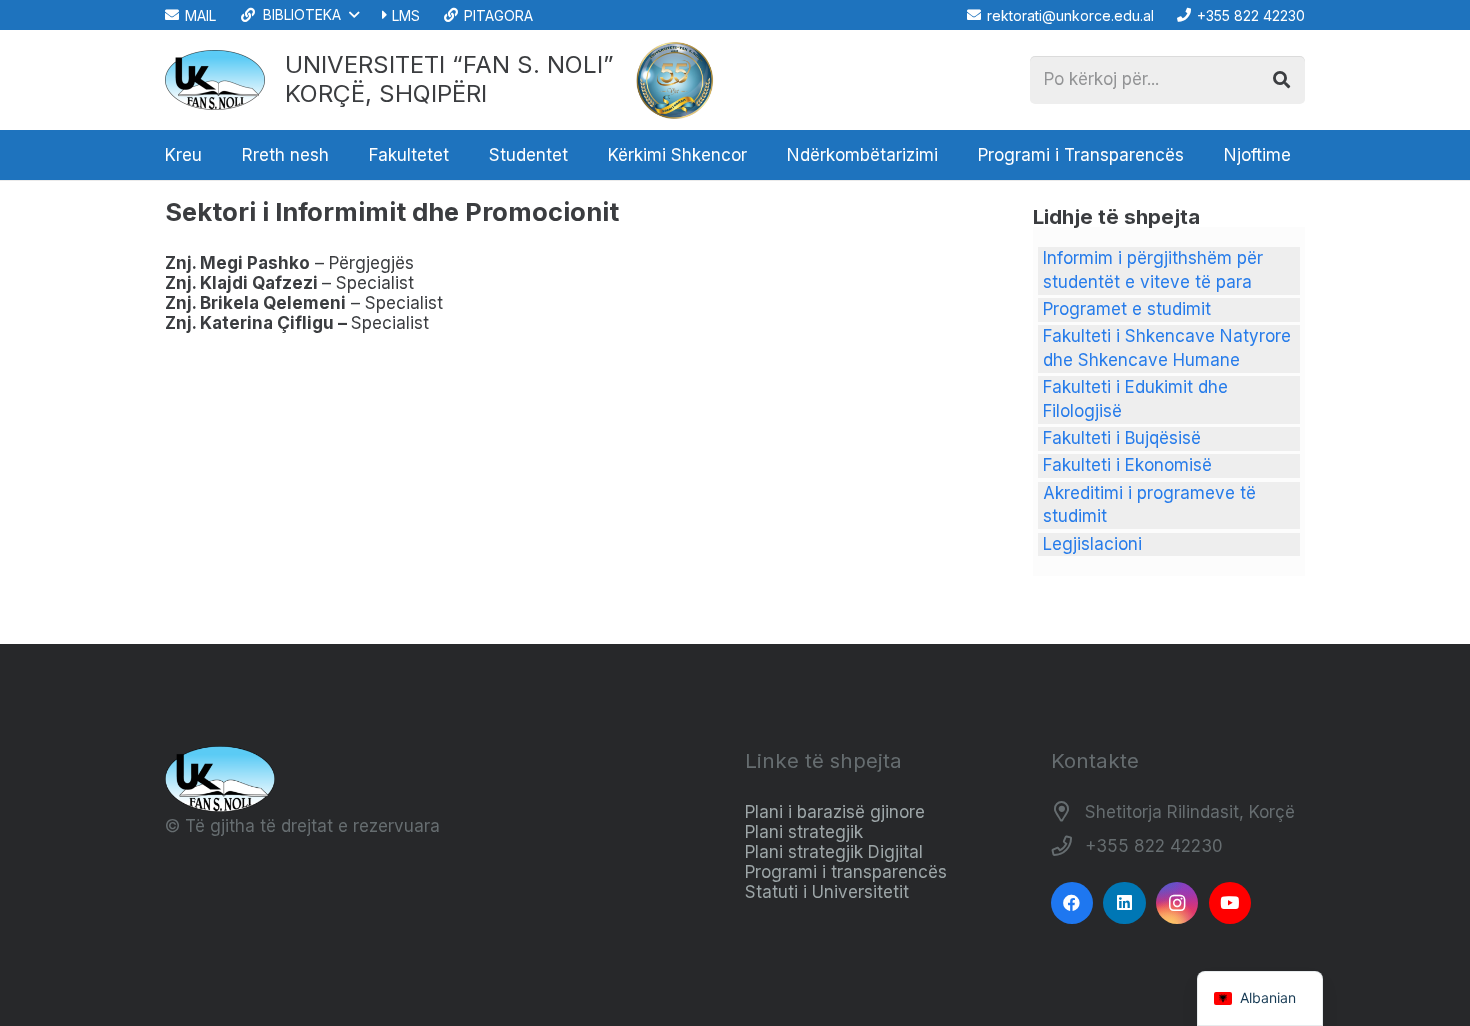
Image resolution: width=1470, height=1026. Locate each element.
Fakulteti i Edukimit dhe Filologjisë (1135, 399)
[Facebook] (1072, 903)
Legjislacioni (1092, 544)
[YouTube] (1230, 903)
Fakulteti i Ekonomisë (1127, 465)
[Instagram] (1177, 903)
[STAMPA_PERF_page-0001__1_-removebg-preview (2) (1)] (675, 80)
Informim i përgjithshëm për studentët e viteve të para (1153, 270)
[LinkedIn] (1124, 903)
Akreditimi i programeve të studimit (1149, 505)
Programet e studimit (1127, 309)
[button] (298, 15)
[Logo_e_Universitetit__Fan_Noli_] (215, 80)
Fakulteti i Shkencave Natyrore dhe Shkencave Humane (1167, 348)
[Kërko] (1281, 80)
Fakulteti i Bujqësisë (1122, 438)
